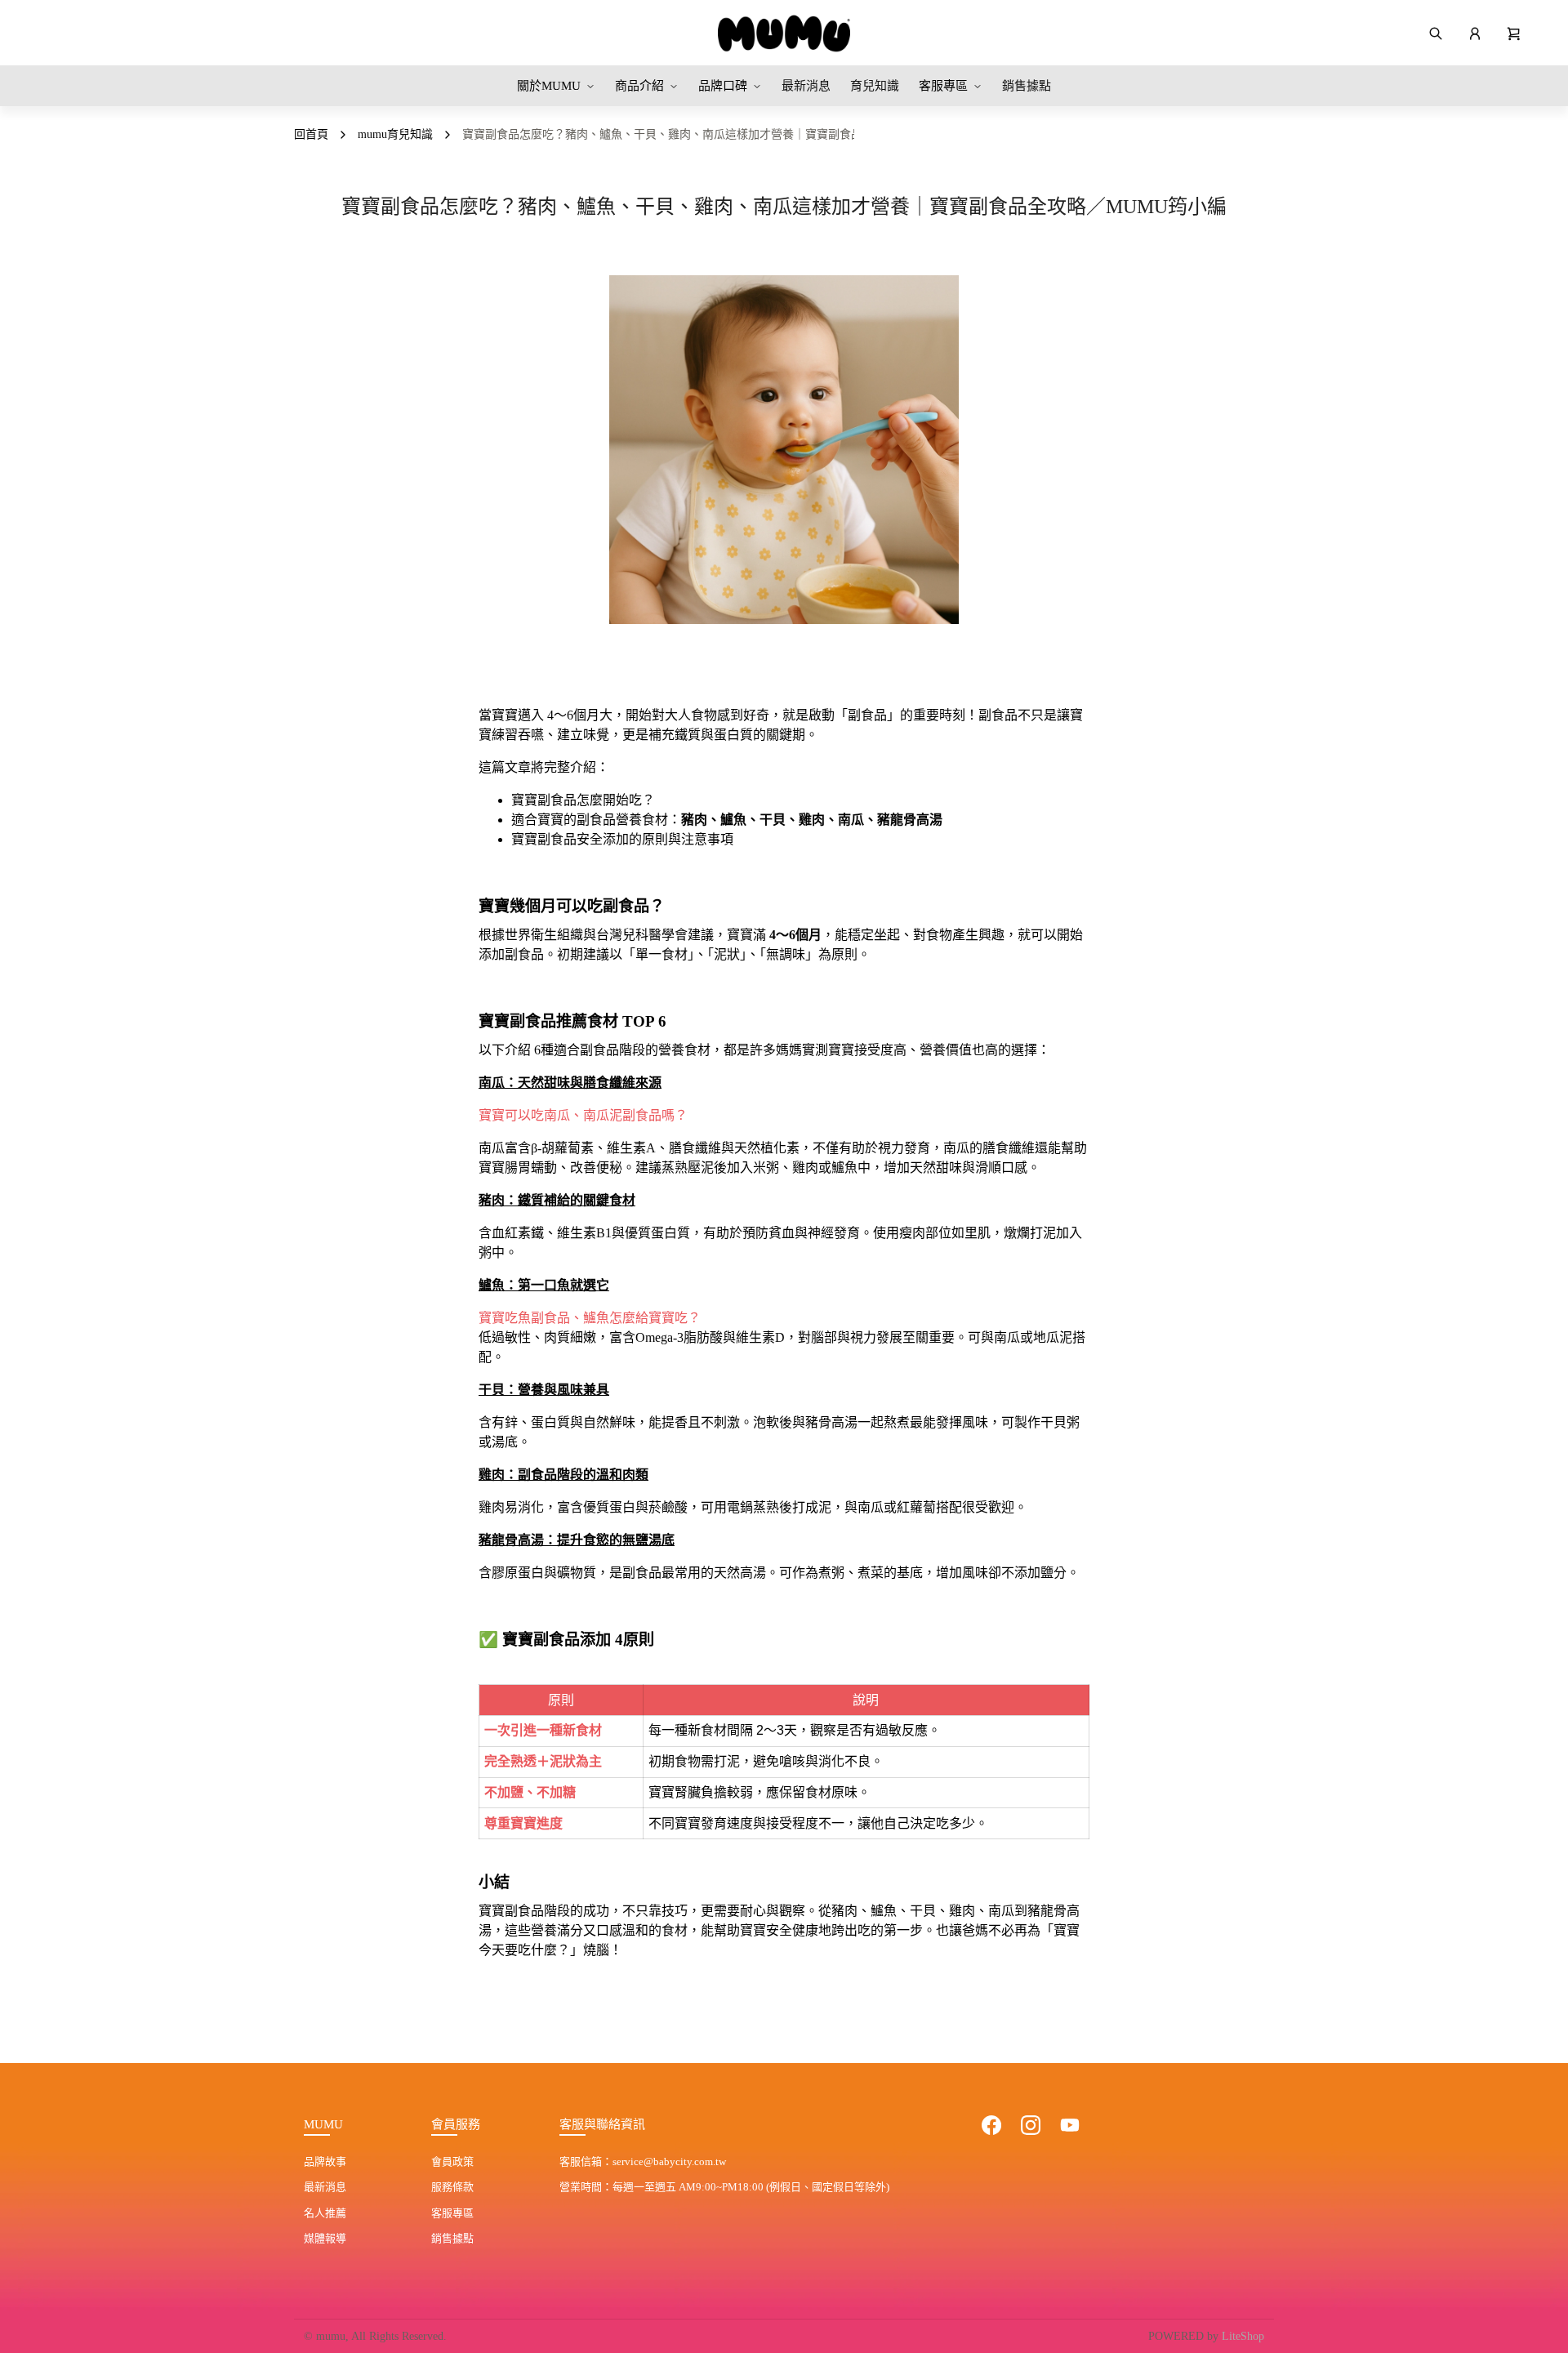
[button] (1514, 33)
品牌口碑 (723, 86)
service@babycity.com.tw (669, 2161)
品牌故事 (325, 2161)
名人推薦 (325, 2213)
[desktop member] (1475, 33)
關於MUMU (549, 86)
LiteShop (1243, 2336)
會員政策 (452, 2161)
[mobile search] (1436, 33)
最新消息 (806, 86)
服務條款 (452, 2187)
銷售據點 (1027, 86)
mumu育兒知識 (395, 134)
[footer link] (991, 2125)
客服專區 (943, 86)
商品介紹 (639, 86)
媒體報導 (325, 2238)
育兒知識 (875, 86)
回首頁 (311, 134)
